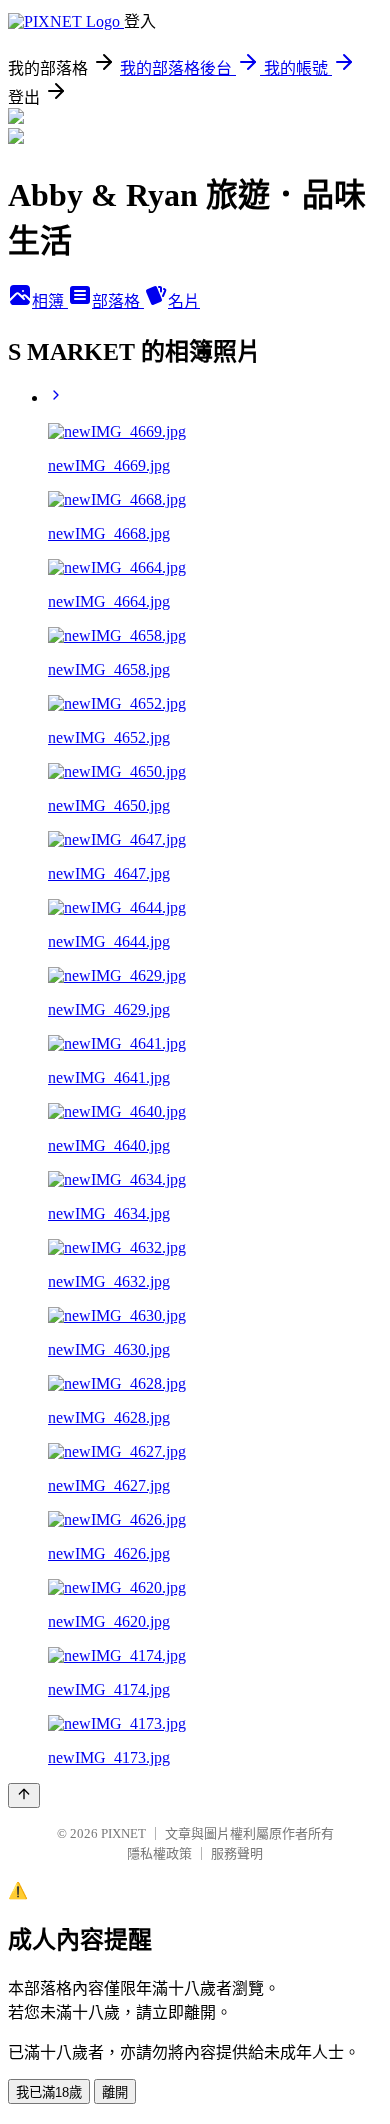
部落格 (118, 301)
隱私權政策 (159, 1853)
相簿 (50, 301)
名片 (184, 301)
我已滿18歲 (49, 2092)
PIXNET (123, 1833)
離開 (115, 2092)
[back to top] (24, 1795)
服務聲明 (237, 1853)
